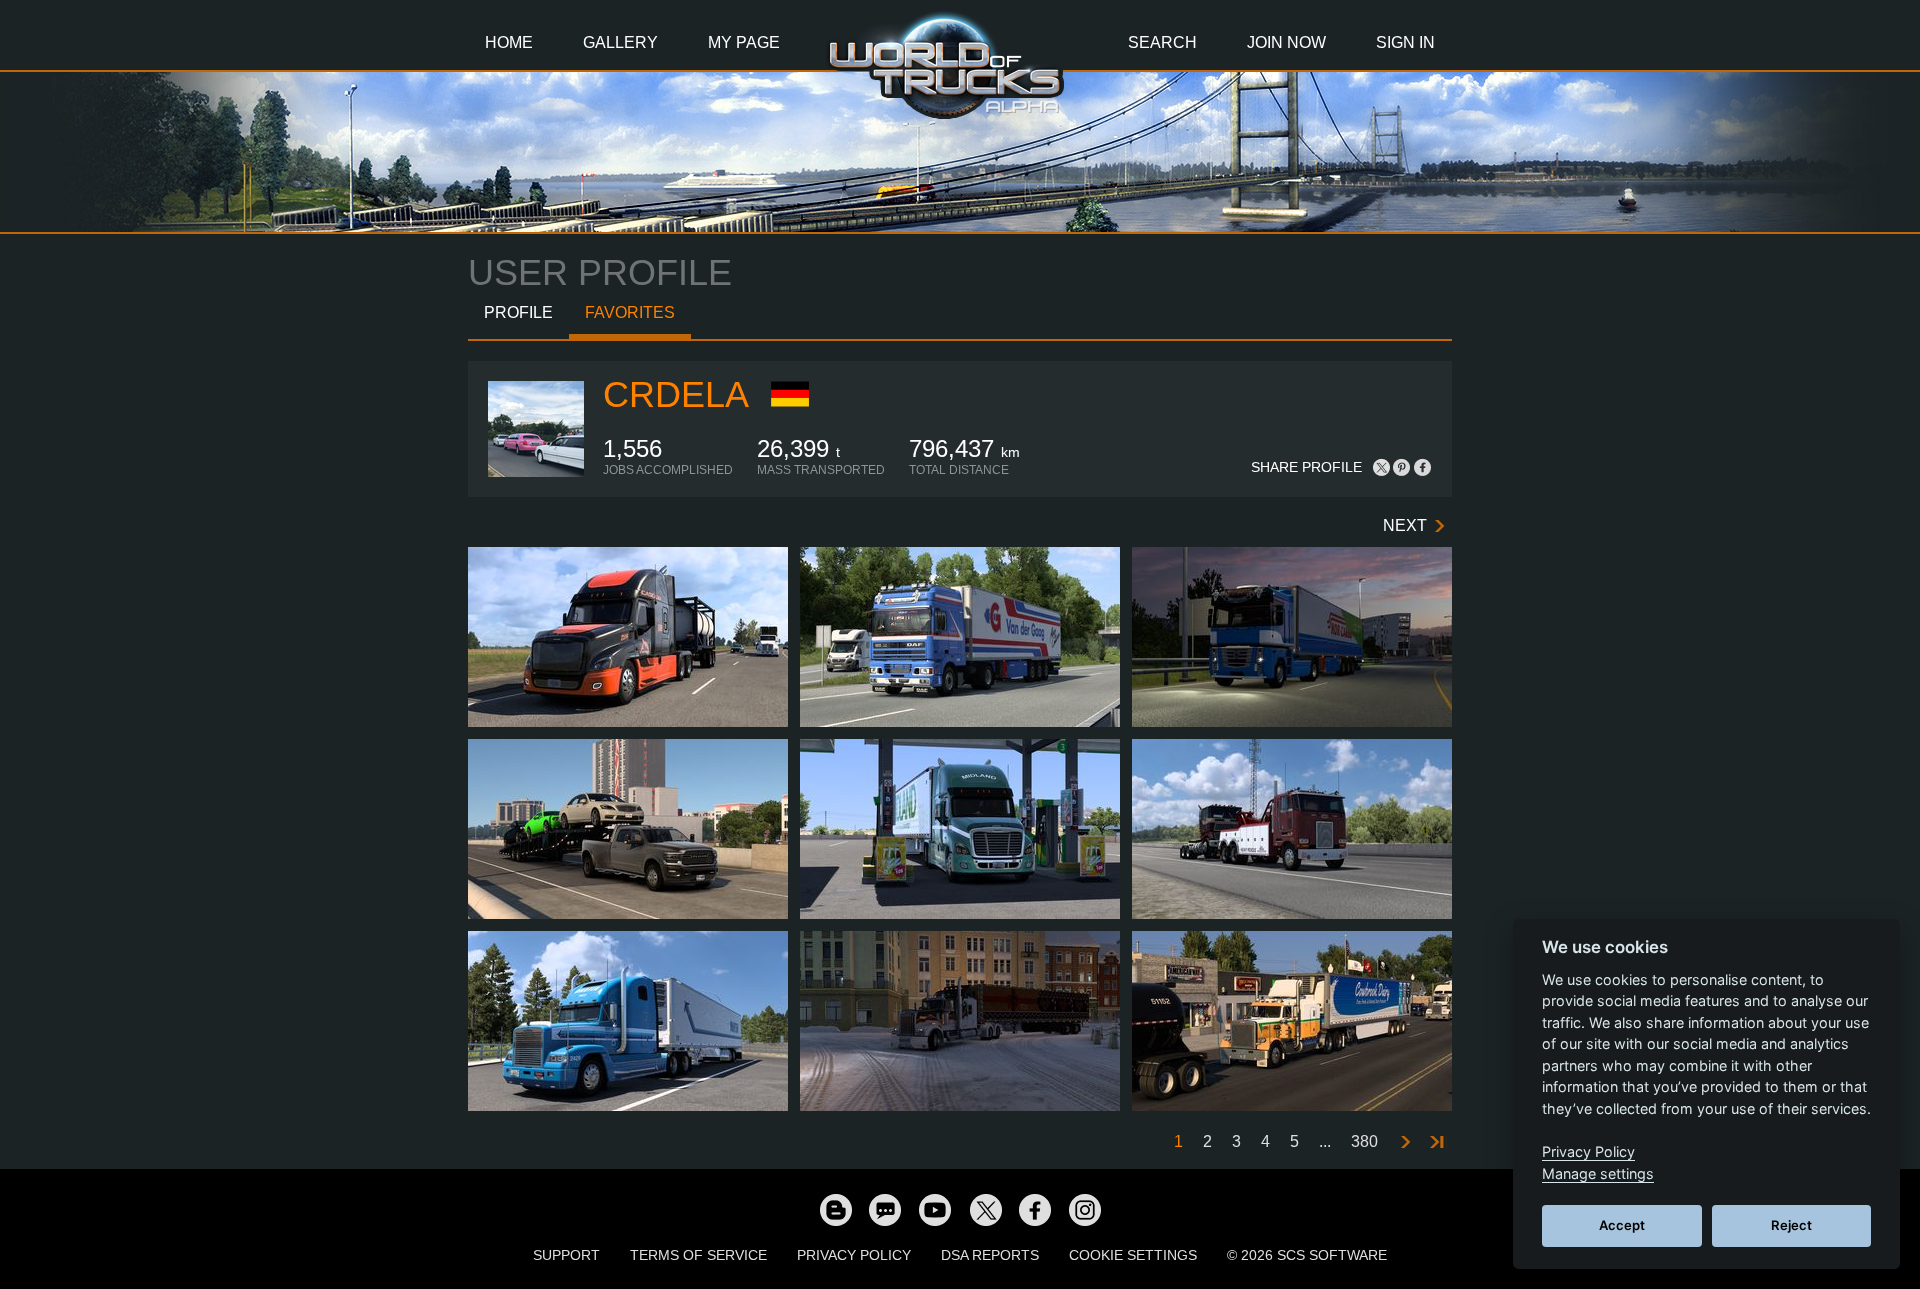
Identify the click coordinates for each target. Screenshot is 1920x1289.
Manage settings (1598, 1173)
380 (1364, 1141)
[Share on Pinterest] (1402, 467)
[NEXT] (1404, 1143)
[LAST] (1436, 1143)
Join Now (1286, 42)
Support (566, 1255)
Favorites (630, 312)
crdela (676, 394)
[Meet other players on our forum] (885, 1209)
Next (1405, 525)
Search (1162, 42)
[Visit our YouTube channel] (935, 1209)
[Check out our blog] (835, 1209)
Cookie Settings (1133, 1255)
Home (509, 42)
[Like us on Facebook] (1035, 1209)
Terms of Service (698, 1255)
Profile (518, 312)
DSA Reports (990, 1255)
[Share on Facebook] (1422, 467)
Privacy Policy (854, 1255)
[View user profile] (536, 473)
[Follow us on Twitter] (985, 1209)
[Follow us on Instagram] (1085, 1209)
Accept (1622, 1225)
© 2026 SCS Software (1307, 1255)
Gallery (620, 42)
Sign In (1405, 42)
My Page (744, 42)
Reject (1791, 1225)
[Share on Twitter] (1382, 467)
